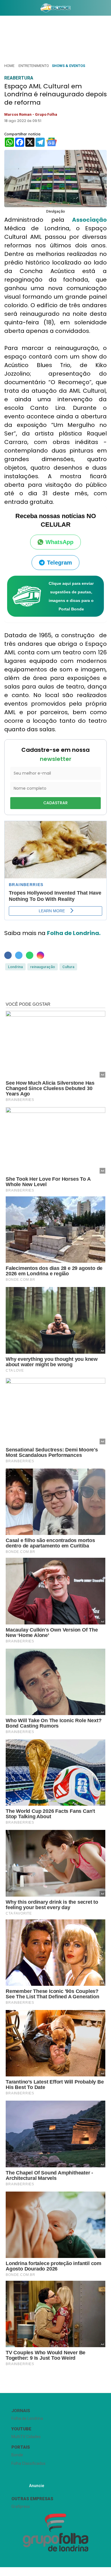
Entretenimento (34, 66)
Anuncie (37, 2486)
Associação (89, 220)
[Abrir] (4, 9)
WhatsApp (59, 542)
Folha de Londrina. (74, 933)
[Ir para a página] (55, 8)
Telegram (59, 563)
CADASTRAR (55, 803)
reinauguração (43, 967)
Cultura (68, 967)
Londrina (15, 967)
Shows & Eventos (68, 66)
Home (9, 66)
